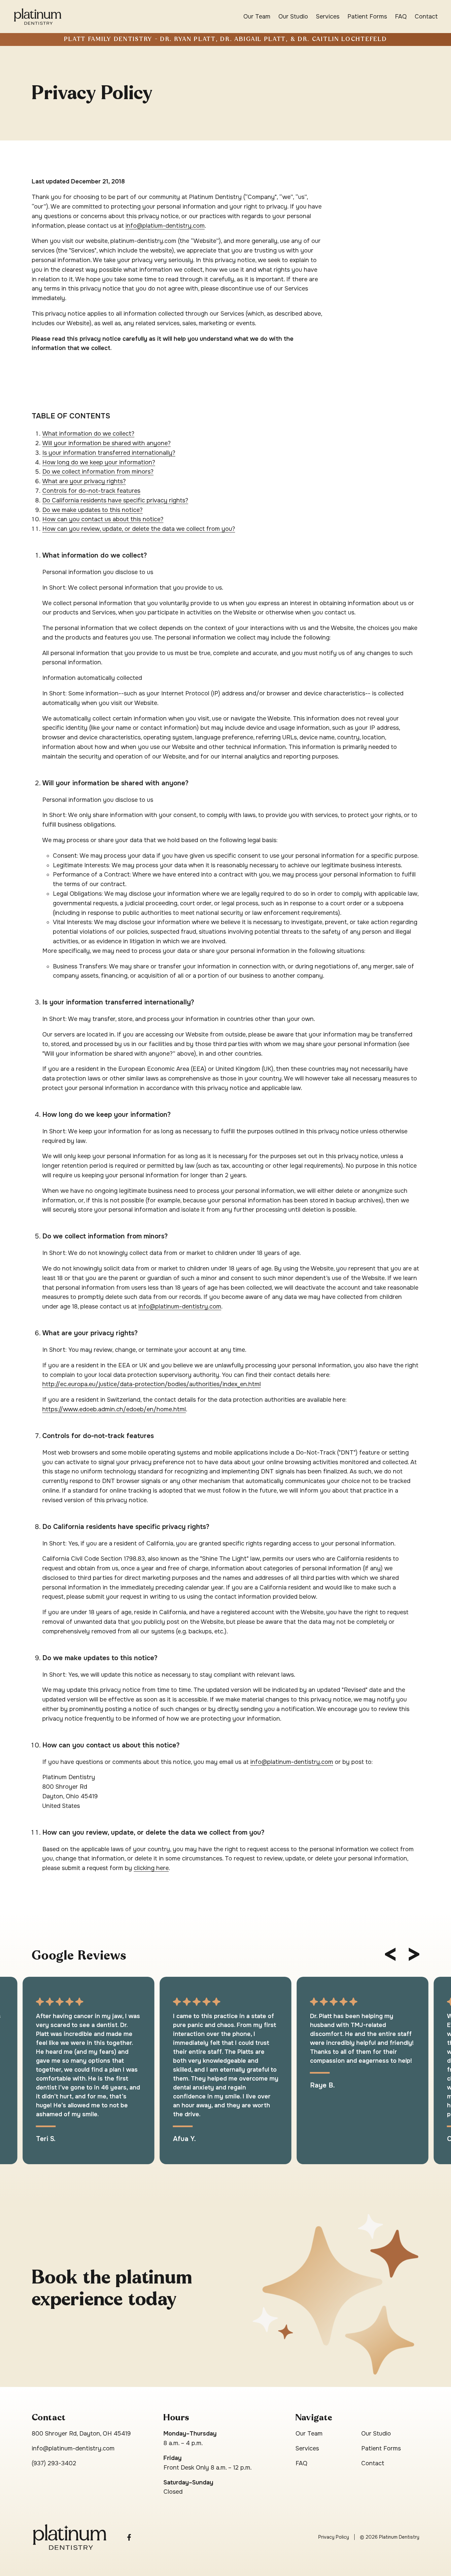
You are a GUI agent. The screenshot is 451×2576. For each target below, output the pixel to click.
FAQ (401, 17)
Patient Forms (367, 17)
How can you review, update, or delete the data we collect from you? (139, 529)
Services (328, 17)
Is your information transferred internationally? (109, 453)
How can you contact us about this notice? (103, 519)
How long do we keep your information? (99, 462)
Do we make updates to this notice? (92, 510)
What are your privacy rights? (84, 481)
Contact (426, 17)
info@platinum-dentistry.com (180, 1307)
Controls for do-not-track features (91, 491)
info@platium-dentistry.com (165, 226)
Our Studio (293, 17)
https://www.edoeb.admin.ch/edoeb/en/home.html (114, 1409)
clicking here (151, 1868)
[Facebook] (129, 2537)
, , (81, 2434)
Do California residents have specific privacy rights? (115, 500)
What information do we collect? (88, 434)
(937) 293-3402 (54, 2463)
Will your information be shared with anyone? (106, 443)
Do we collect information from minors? (98, 472)
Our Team (257, 17)
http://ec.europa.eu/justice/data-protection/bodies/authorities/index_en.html (152, 1384)
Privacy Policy (334, 2537)
